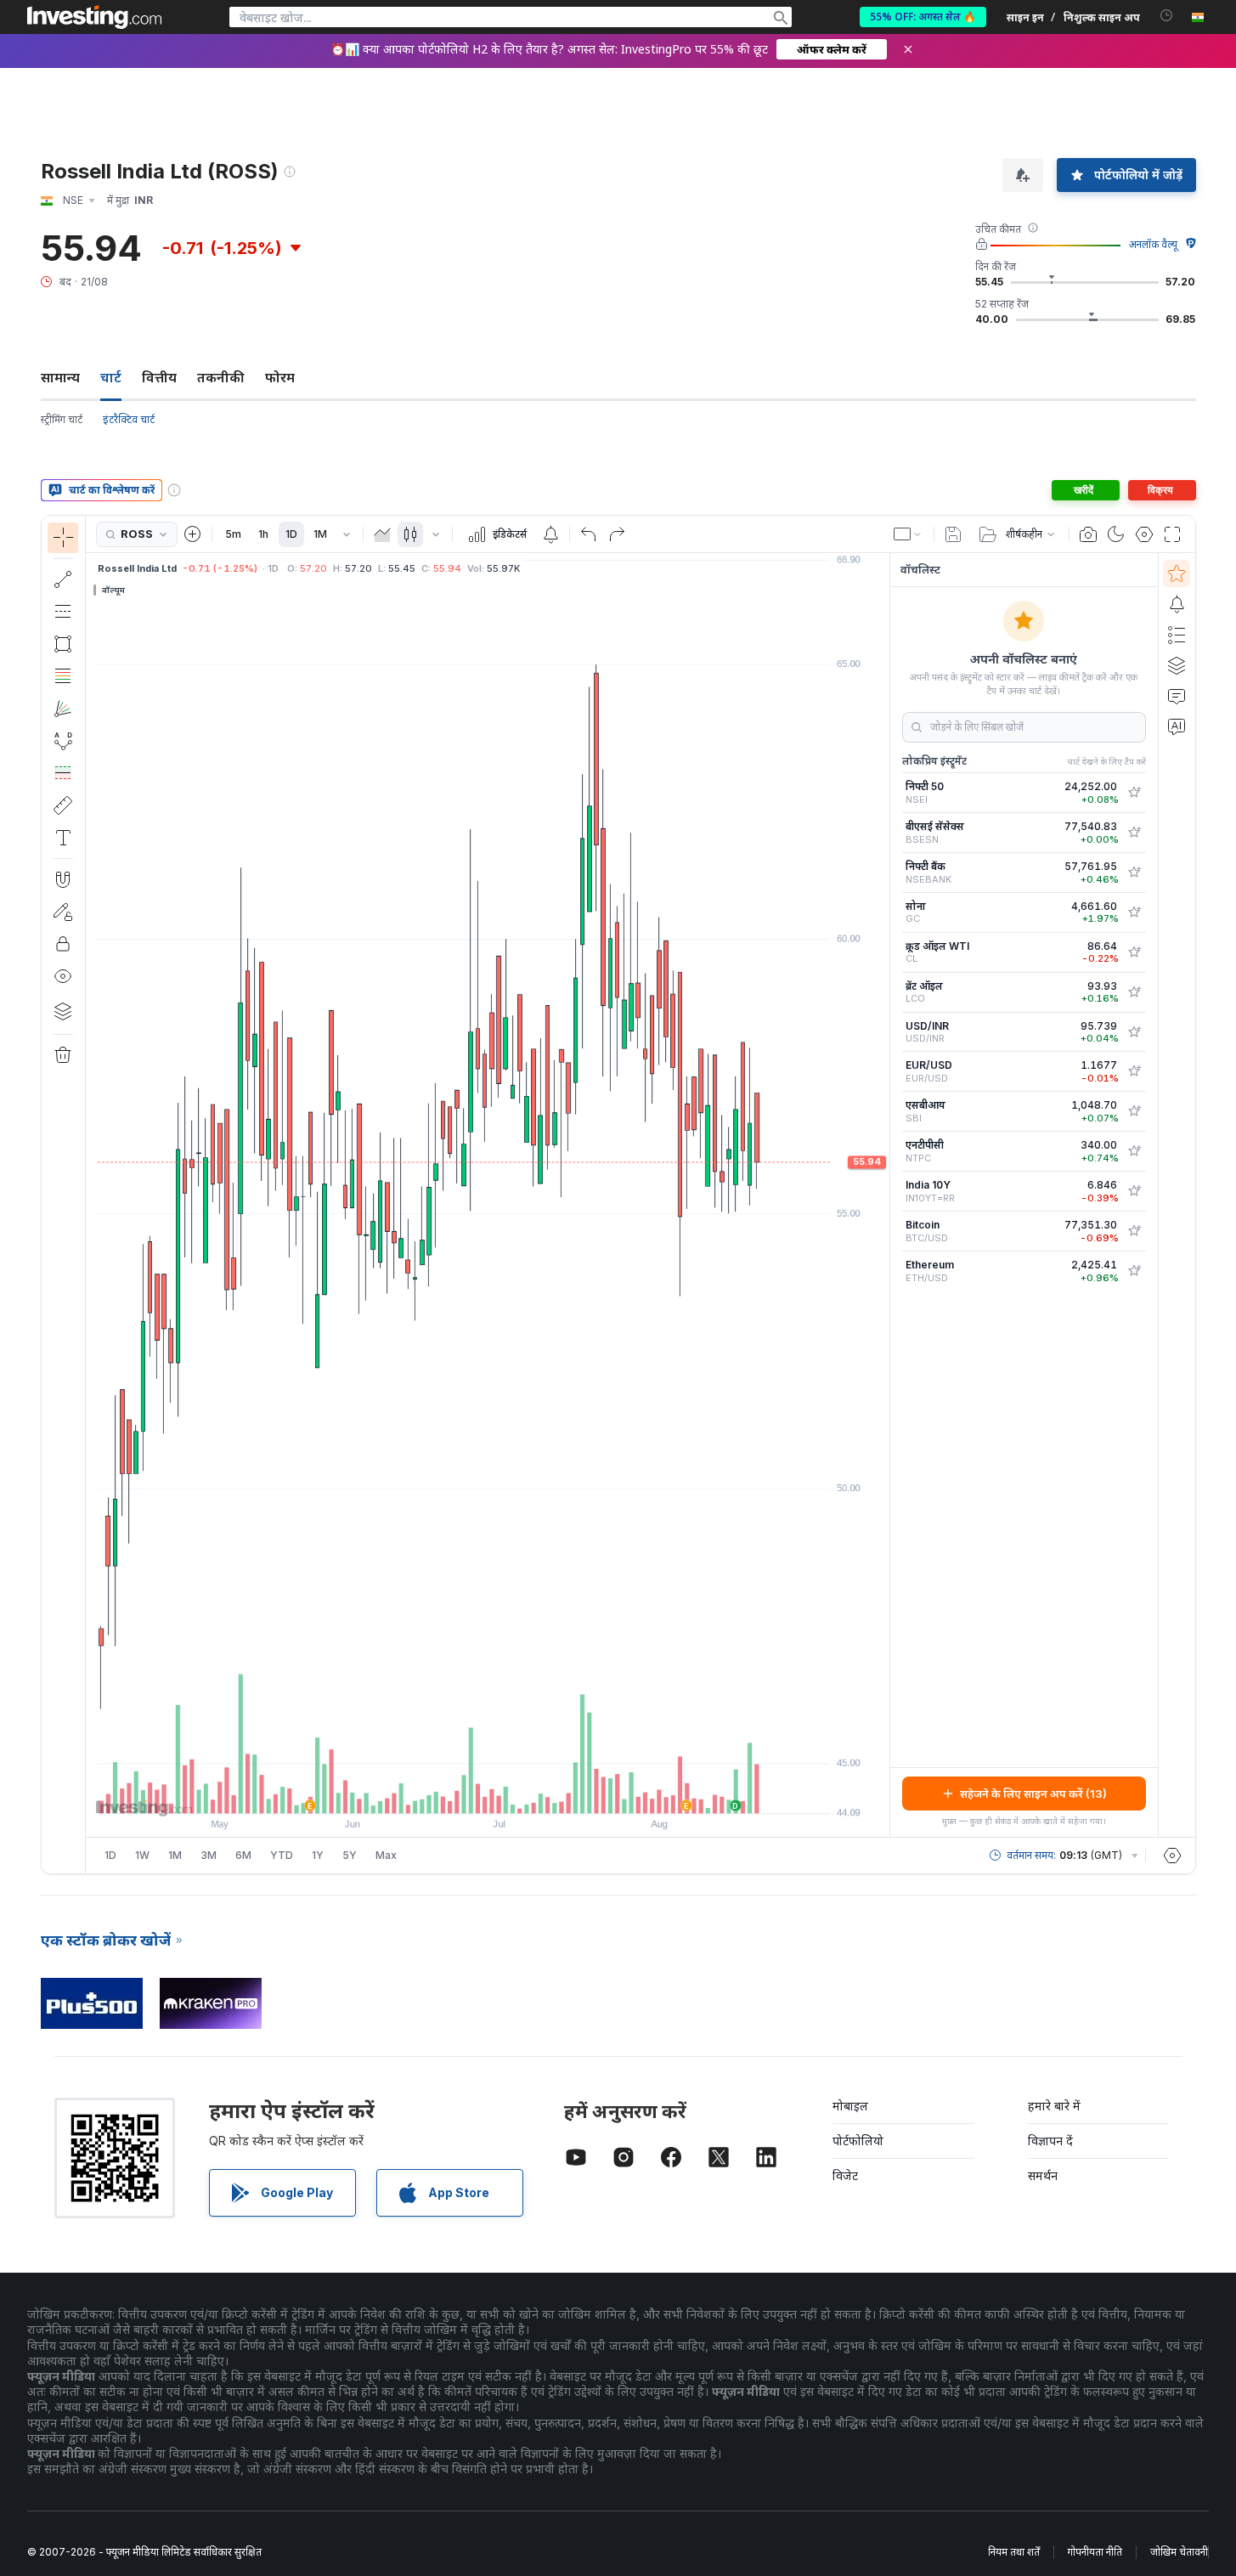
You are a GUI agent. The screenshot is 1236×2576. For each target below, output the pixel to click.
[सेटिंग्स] (1172, 1856)
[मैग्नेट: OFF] (63, 879)
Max (386, 1855)
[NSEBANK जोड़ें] (1134, 873)
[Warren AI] (1177, 726)
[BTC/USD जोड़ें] (1134, 1231)
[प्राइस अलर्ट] (550, 534)
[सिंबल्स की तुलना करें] (193, 534)
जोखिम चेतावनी (1179, 2552)
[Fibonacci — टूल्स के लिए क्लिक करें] (63, 676)
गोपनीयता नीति (1095, 2552)
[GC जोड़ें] (1134, 912)
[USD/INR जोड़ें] (1134, 1032)
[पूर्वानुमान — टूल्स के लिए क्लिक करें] (63, 773)
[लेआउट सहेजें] (953, 534)
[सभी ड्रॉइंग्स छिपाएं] (63, 976)
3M (209, 1855)
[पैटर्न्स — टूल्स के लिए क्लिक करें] (63, 741)
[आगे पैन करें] (511, 1792)
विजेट (845, 2175)
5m (233, 534)
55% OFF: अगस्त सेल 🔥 (923, 17)
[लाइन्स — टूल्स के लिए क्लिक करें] (63, 579)
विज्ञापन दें (1050, 2141)
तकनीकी (221, 377)
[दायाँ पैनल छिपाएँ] (884, 1195)
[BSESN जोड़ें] (1134, 833)
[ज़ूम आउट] (442, 1792)
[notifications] (1167, 16)
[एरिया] (382, 534)
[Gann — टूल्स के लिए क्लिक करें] (63, 709)
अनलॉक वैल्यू (1153, 244)
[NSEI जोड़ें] (1134, 793)
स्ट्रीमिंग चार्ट (62, 419)
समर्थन (1043, 2175)
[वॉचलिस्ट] (1177, 573)
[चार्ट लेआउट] (908, 534)
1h (263, 534)
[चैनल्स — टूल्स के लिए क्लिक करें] (63, 612)
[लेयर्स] (63, 1011)
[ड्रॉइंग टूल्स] (91, 1195)
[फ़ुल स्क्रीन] (1172, 534)
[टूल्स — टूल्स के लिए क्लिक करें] (63, 805)
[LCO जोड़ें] (1134, 992)
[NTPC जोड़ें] (1134, 1151)
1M (320, 534)
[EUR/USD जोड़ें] (1134, 1071)
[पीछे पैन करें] (488, 1792)
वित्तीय (159, 377)
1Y (318, 1855)
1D (291, 534)
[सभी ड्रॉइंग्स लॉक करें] (63, 944)
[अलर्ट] (1177, 604)
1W (142, 1855)
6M (243, 1855)
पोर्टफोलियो (858, 2141)
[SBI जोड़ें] (1134, 1111)
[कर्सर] (63, 538)
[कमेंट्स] (1177, 696)
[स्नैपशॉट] (1088, 534)
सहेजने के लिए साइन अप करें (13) (1033, 1794)
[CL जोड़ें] (1134, 952)
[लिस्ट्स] (1177, 635)
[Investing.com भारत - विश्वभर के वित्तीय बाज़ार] (94, 17)
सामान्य (60, 377)
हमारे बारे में (1054, 2106)
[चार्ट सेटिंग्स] (1144, 534)
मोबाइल (850, 2106)
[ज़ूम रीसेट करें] (533, 1792)
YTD (282, 1855)
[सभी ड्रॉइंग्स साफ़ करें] (63, 1055)
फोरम (280, 377)
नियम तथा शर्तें (1014, 2552)
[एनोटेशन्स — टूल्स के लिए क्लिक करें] (63, 838)
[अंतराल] (347, 534)
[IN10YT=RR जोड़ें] (1134, 1191)
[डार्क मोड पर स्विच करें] (1116, 534)
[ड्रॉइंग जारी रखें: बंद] (63, 912)
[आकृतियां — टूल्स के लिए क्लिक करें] (63, 644)
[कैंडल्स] (410, 534)
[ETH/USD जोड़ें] (1134, 1271)
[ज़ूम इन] (465, 1792)
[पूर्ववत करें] (589, 534)
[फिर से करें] (617, 534)
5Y (350, 1855)
